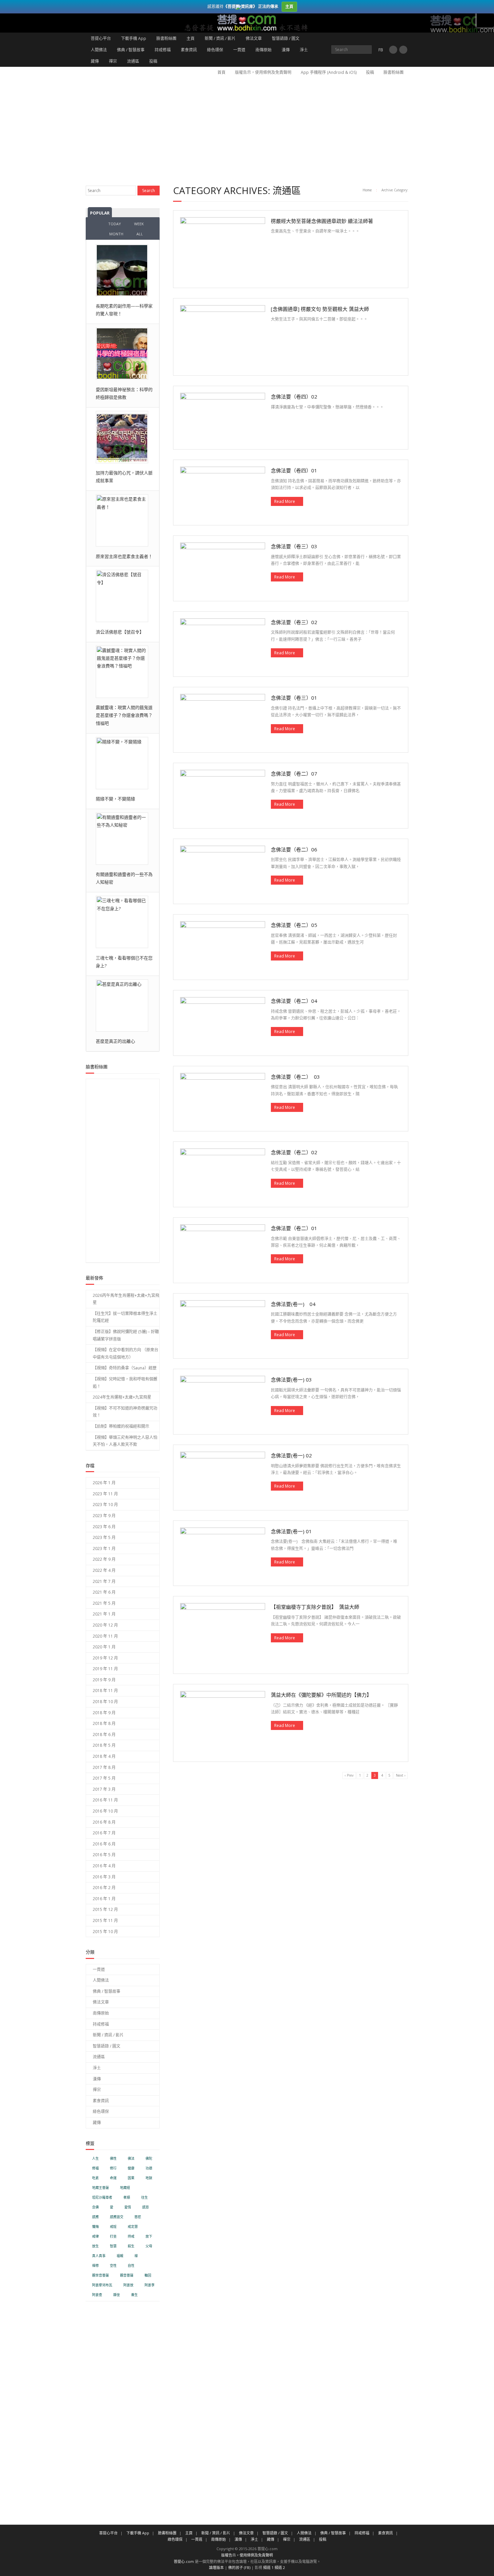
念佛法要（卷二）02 (294, 1152)
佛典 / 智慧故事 (131, 50)
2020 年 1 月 (104, 1647)
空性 (113, 2266)
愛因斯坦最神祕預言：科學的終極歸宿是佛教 (124, 393)
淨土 (304, 50)
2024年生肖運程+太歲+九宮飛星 (122, 1397)
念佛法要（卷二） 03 (295, 1077)
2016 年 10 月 (105, 1811)
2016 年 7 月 (104, 1833)
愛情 (128, 2207)
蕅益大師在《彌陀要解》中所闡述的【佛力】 (321, 1695)
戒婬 (113, 2227)
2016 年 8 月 (104, 1822)
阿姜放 (128, 2285)
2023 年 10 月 (105, 1505)
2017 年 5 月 (104, 1778)
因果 (131, 2178)
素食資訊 (189, 50)
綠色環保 (215, 50)
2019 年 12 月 (105, 1658)
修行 (113, 2168)
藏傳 (95, 61)
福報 (120, 2256)
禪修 (95, 2266)
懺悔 (95, 2227)
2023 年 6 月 (104, 1527)
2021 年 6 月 (104, 1592)
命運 (113, 2178)
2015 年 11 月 (105, 1921)
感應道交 (117, 2217)
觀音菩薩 (127, 2275)
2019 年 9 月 (104, 1680)
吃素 (95, 2178)
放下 (149, 2236)
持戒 (131, 2236)
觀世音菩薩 (100, 2275)
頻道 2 (280, 2567)
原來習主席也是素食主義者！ (124, 556)
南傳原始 (263, 50)
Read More (285, 501)
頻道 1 (268, 2567)
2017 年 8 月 (104, 1767)
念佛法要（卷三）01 (294, 698)
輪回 (148, 2275)
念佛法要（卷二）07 (294, 774)
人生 (95, 2159)
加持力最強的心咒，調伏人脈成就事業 (124, 477)
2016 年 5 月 (104, 1855)
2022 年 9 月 (104, 1559)
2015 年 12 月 (105, 1909)
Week (139, 224)
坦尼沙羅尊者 (102, 2197)
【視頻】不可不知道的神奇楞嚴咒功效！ (125, 1412)
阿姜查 (97, 2295)
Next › (401, 1775)
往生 (145, 2197)
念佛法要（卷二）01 (294, 1228)
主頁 (191, 38)
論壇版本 (216, 2567)
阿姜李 (150, 2285)
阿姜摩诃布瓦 (102, 2285)
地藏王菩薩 (100, 2188)
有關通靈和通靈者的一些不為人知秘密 (124, 878)
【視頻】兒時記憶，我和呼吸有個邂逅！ (125, 1383)
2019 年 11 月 (105, 1669)
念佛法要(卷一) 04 (293, 1304)
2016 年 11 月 (105, 1800)
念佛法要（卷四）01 (294, 470)
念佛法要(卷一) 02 (291, 1455)
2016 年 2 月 (104, 1888)
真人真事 (99, 2256)
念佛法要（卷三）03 (294, 546)
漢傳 (286, 50)
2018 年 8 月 (104, 1723)
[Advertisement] (247, 129)
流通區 (133, 61)
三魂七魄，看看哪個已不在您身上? (124, 962)
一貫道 (239, 50)
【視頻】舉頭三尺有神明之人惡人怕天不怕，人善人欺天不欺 (125, 1441)
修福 (95, 2168)
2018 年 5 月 (104, 1745)
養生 (134, 2295)
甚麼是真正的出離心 (115, 1041)
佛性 (113, 2159)
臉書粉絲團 (166, 38)
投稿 (153, 61)
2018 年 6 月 (104, 1735)
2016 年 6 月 (104, 1844)
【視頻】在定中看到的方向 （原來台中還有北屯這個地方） (126, 1353)
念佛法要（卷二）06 (294, 849)
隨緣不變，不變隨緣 (115, 799)
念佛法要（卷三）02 (294, 622)
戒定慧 (133, 2227)
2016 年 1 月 (104, 1899)
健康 (131, 2168)
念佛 (95, 2207)
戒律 (95, 2236)
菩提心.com (184, 2561)
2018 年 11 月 (105, 1691)
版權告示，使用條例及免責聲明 (263, 72)
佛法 (131, 2159)
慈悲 (138, 2217)
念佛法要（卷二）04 (294, 1001)
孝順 (127, 2197)
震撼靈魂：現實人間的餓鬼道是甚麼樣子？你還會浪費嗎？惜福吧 (124, 715)
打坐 (113, 2236)
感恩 (146, 2207)
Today (115, 224)
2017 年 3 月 (104, 1789)
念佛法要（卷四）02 (294, 396)
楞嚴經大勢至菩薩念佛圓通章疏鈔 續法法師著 (322, 221)
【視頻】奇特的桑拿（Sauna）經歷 (125, 1368)
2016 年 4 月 (104, 1866)
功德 (149, 2168)
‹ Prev (349, 1775)
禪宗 (113, 61)
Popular (100, 213)
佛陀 (149, 2159)
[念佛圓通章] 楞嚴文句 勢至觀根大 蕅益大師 (320, 309)
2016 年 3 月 (104, 1877)
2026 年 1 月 (104, 1483)
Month (116, 234)
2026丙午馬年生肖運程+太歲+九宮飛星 (126, 1299)
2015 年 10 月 (105, 1932)
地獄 (149, 2178)
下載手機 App (134, 38)
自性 (131, 2266)
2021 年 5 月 (104, 1603)
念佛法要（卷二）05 (294, 925)
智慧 (113, 2246)
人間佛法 (99, 50)
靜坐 (117, 2295)
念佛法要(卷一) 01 (291, 1531)
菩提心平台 (101, 38)
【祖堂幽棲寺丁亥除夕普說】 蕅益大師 (315, 1607)
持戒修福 (163, 50)
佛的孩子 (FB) (239, 2567)
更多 (485, 20)
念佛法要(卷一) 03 (291, 1379)
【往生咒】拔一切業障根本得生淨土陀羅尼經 (125, 1317)
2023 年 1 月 (104, 1549)
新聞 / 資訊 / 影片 (220, 38)
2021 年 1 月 (104, 1614)
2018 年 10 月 (105, 1702)
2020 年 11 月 (105, 1636)
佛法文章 (254, 38)
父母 (149, 2246)
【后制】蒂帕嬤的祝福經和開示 (121, 1426)
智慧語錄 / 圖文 (286, 38)
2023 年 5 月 (104, 1537)
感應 (95, 2217)
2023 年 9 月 (104, 1516)
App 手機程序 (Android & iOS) (329, 72)
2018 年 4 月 (104, 1756)
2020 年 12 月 (105, 1625)
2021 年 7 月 (104, 1581)
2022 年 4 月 (104, 1570)
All (140, 234)
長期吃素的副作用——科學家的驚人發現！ (124, 310)
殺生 (131, 2246)
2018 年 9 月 (104, 1713)
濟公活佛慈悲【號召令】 (120, 632)
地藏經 (125, 2188)
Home (367, 190)
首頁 (221, 72)
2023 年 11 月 (105, 1494)
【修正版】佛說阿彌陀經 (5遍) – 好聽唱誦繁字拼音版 (126, 1335)
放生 (95, 2246)
